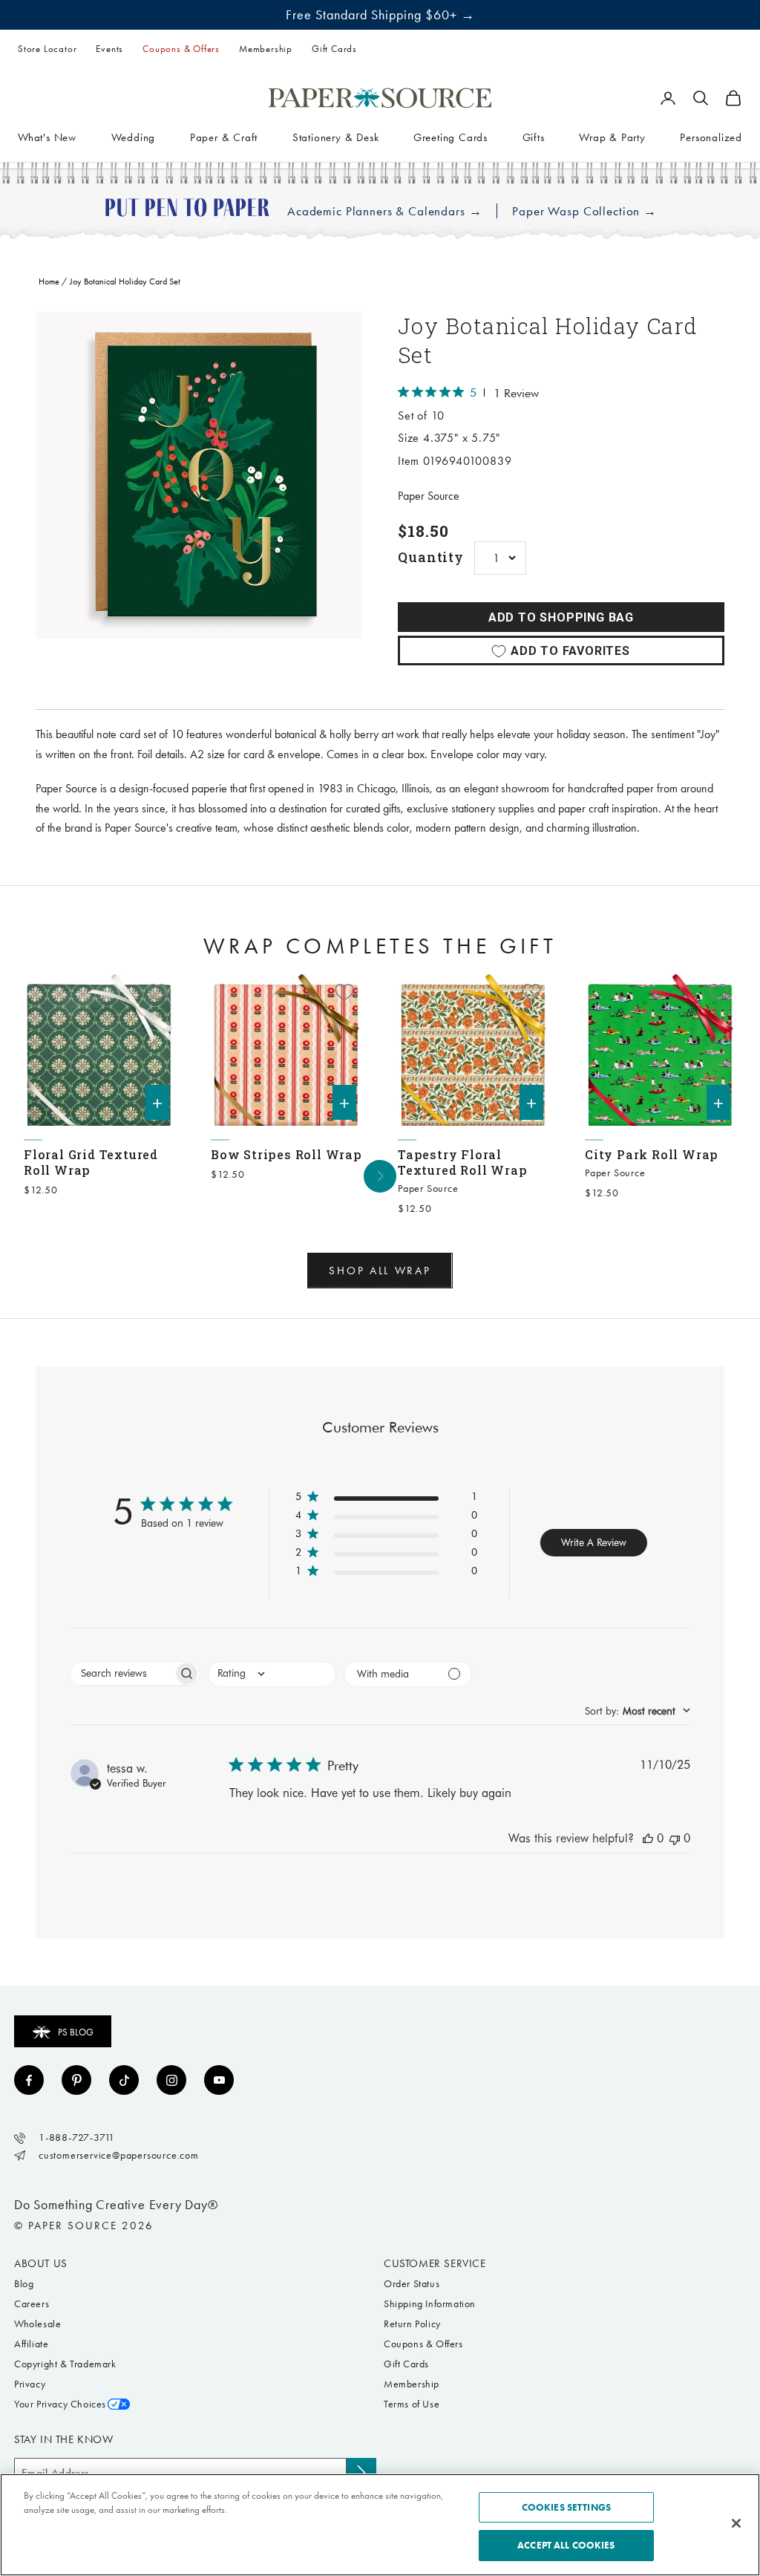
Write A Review (594, 1542)
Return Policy (412, 2324)
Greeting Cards (451, 137)
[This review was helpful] (648, 1838)
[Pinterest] (76, 2080)
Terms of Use (412, 2404)
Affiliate (31, 2344)
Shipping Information (430, 2304)
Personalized (711, 137)
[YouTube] (219, 2080)
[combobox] (272, 1674)
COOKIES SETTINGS (566, 2507)
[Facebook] (29, 2080)
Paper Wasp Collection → (584, 211)
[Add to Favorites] (157, 992)
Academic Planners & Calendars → (384, 211)
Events (109, 49)
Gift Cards (334, 49)
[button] (386, 1500)
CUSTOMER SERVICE (435, 2263)
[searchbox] (122, 1673)
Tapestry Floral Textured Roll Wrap (462, 1162)
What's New (47, 137)
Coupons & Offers (181, 49)
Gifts (534, 137)
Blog (24, 2284)
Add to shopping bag (561, 617)
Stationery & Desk (336, 137)
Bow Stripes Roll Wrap (286, 1154)
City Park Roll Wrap (652, 1154)
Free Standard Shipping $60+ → (380, 15)
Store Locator (47, 49)
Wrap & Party (612, 137)
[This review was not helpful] (675, 1838)
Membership (266, 49)
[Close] (736, 2523)
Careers (32, 2304)
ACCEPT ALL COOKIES (566, 2545)
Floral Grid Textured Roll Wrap (91, 1162)
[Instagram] (171, 2080)
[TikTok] (124, 2080)
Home (49, 281)
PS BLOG (76, 2032)
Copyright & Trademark (65, 2364)
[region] (199, 475)
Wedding (134, 137)
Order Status (412, 2284)
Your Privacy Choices (60, 2404)
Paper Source (429, 496)
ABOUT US (41, 2263)
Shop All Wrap (380, 1271)
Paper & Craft (224, 137)
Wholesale (37, 2324)
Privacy (30, 2384)
